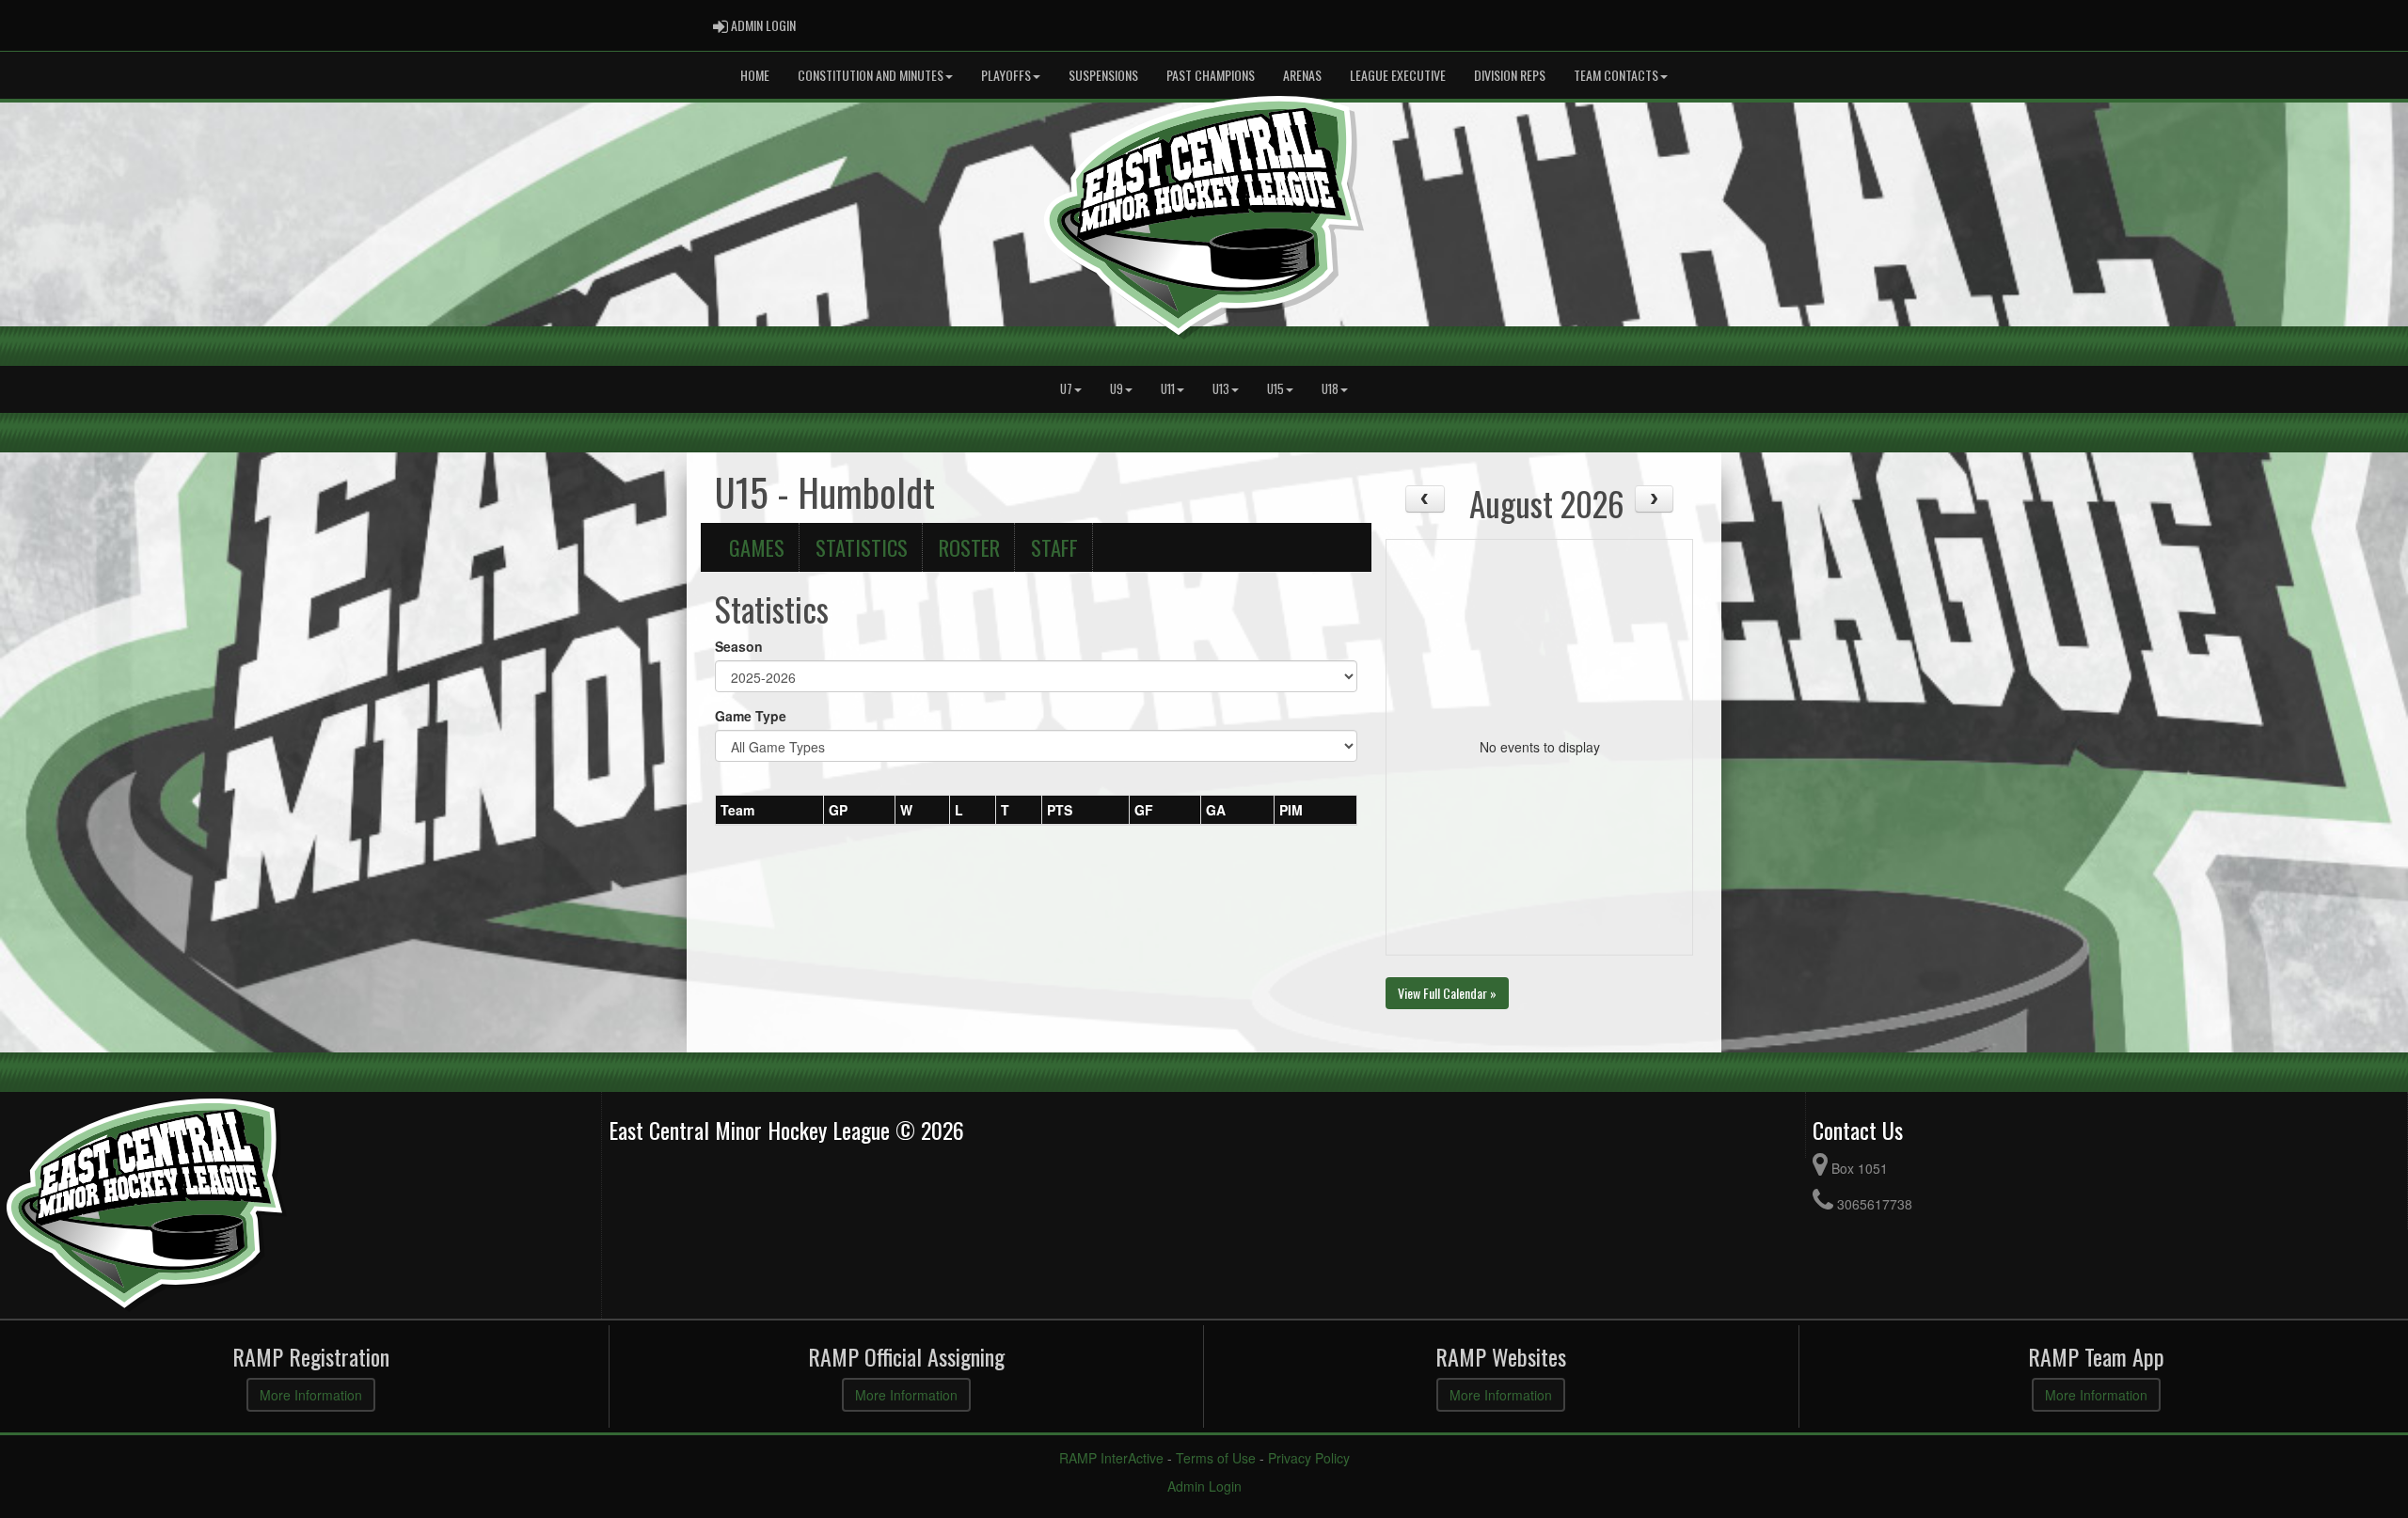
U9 (1117, 389)
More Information (311, 1395)
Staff (1054, 547)
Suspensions (1103, 75)
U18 (1330, 389)
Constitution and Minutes (871, 75)
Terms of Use (1216, 1458)
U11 (1168, 389)
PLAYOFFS (1006, 75)
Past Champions (1211, 75)
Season (739, 646)
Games (757, 547)
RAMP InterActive (1111, 1458)
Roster (969, 547)
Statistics (862, 547)
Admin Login (1204, 1486)
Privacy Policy (1309, 1458)
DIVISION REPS (1510, 75)
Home (755, 75)
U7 (1066, 389)
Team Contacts (1616, 75)
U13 (1221, 389)
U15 (1275, 389)
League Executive (1398, 75)
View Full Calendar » (1447, 993)
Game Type (751, 716)
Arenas (1302, 75)
